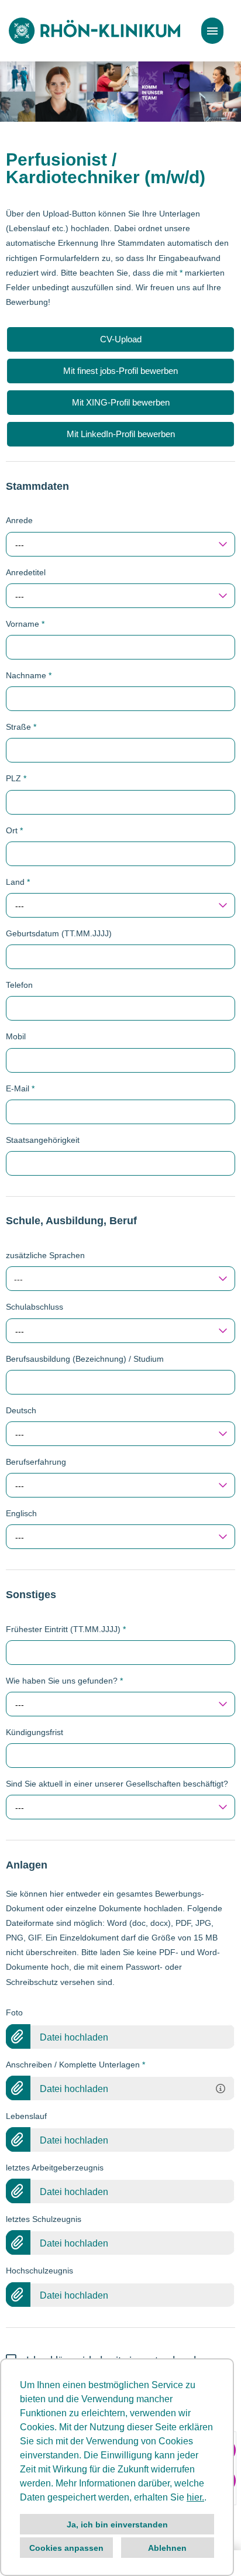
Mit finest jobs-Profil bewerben (120, 371)
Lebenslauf (26, 2116)
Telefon (19, 985)
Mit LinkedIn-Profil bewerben (121, 434)
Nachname (29, 675)
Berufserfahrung (36, 1462)
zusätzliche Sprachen (45, 1255)
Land (18, 882)
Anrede (19, 520)
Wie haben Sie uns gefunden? (64, 1681)
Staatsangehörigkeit (43, 1140)
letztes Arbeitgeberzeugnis (55, 2168)
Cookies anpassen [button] (66, 2548)
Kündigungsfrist (35, 1732)
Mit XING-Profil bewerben (121, 402)
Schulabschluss (35, 1307)
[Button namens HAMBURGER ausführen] (212, 31)
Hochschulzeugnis (39, 2271)
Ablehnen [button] (167, 2548)
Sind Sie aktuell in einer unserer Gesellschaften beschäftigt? (117, 1784)
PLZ (16, 778)
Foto (14, 2012)
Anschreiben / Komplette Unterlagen (75, 2065)
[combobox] (120, 544)
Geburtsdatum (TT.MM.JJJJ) (59, 933)
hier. (195, 2497)
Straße (21, 727)
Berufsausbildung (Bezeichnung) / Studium (85, 1359)
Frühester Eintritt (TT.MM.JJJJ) (66, 1629)
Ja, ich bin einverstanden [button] (117, 2525)
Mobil (16, 1036)
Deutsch (21, 1410)
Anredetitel (26, 572)
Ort (14, 830)
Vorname (25, 624)
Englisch (21, 1513)
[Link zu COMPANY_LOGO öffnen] (94, 31)
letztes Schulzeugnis (44, 2219)
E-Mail (20, 1088)
